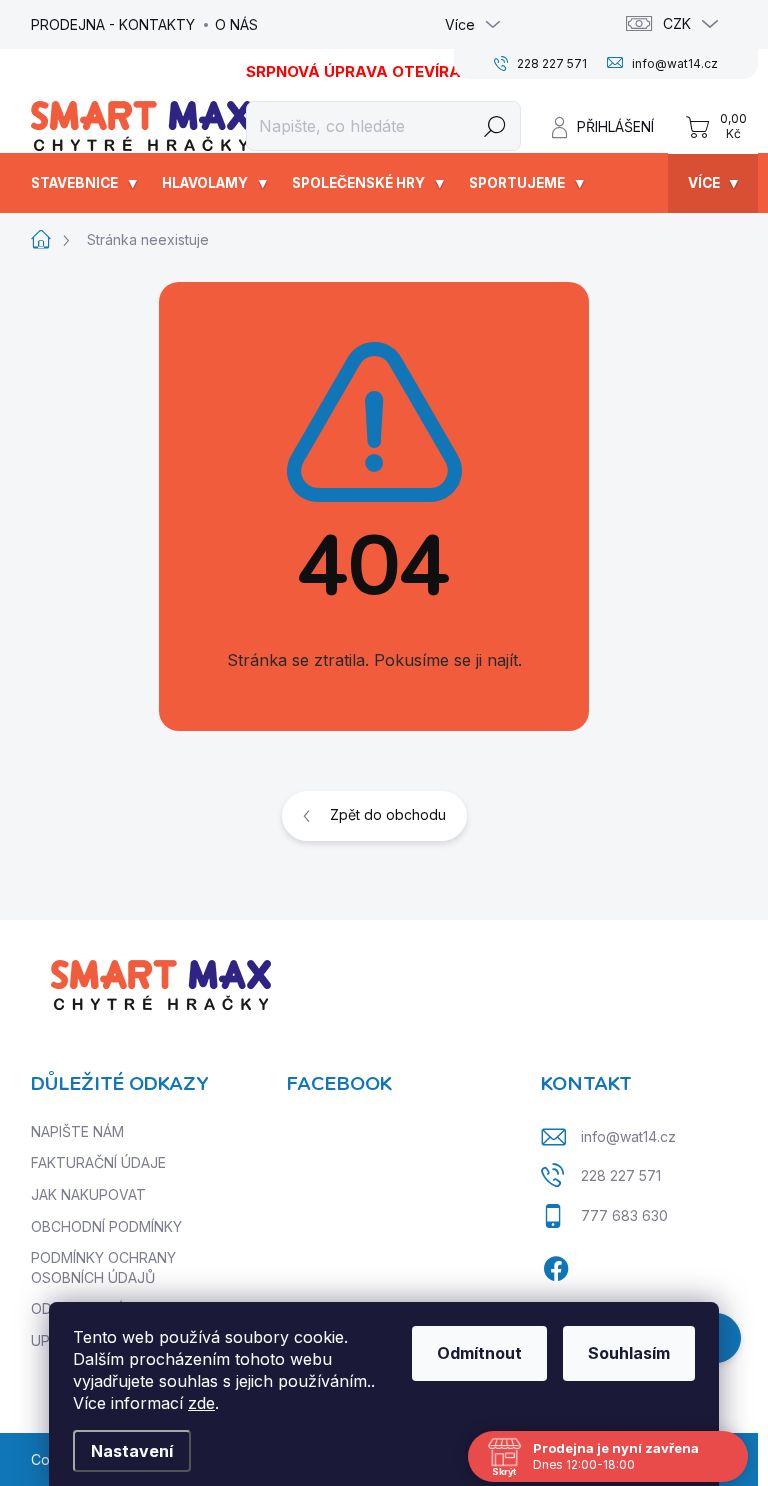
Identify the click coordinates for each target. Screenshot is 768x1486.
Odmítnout (479, 1353)
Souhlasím (629, 1353)
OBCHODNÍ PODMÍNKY (106, 1226)
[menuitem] (86, 183)
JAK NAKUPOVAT (88, 1194)
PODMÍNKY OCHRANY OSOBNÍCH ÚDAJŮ (103, 1267)
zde (201, 1403)
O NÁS (236, 24)
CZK (677, 23)
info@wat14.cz (628, 1136)
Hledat (494, 125)
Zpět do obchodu (388, 814)
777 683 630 (624, 1215)
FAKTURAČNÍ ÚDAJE (98, 1162)
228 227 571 (621, 1175)
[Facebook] (556, 1266)
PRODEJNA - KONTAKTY (113, 24)
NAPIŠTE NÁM (77, 1131)
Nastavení (132, 1451)
